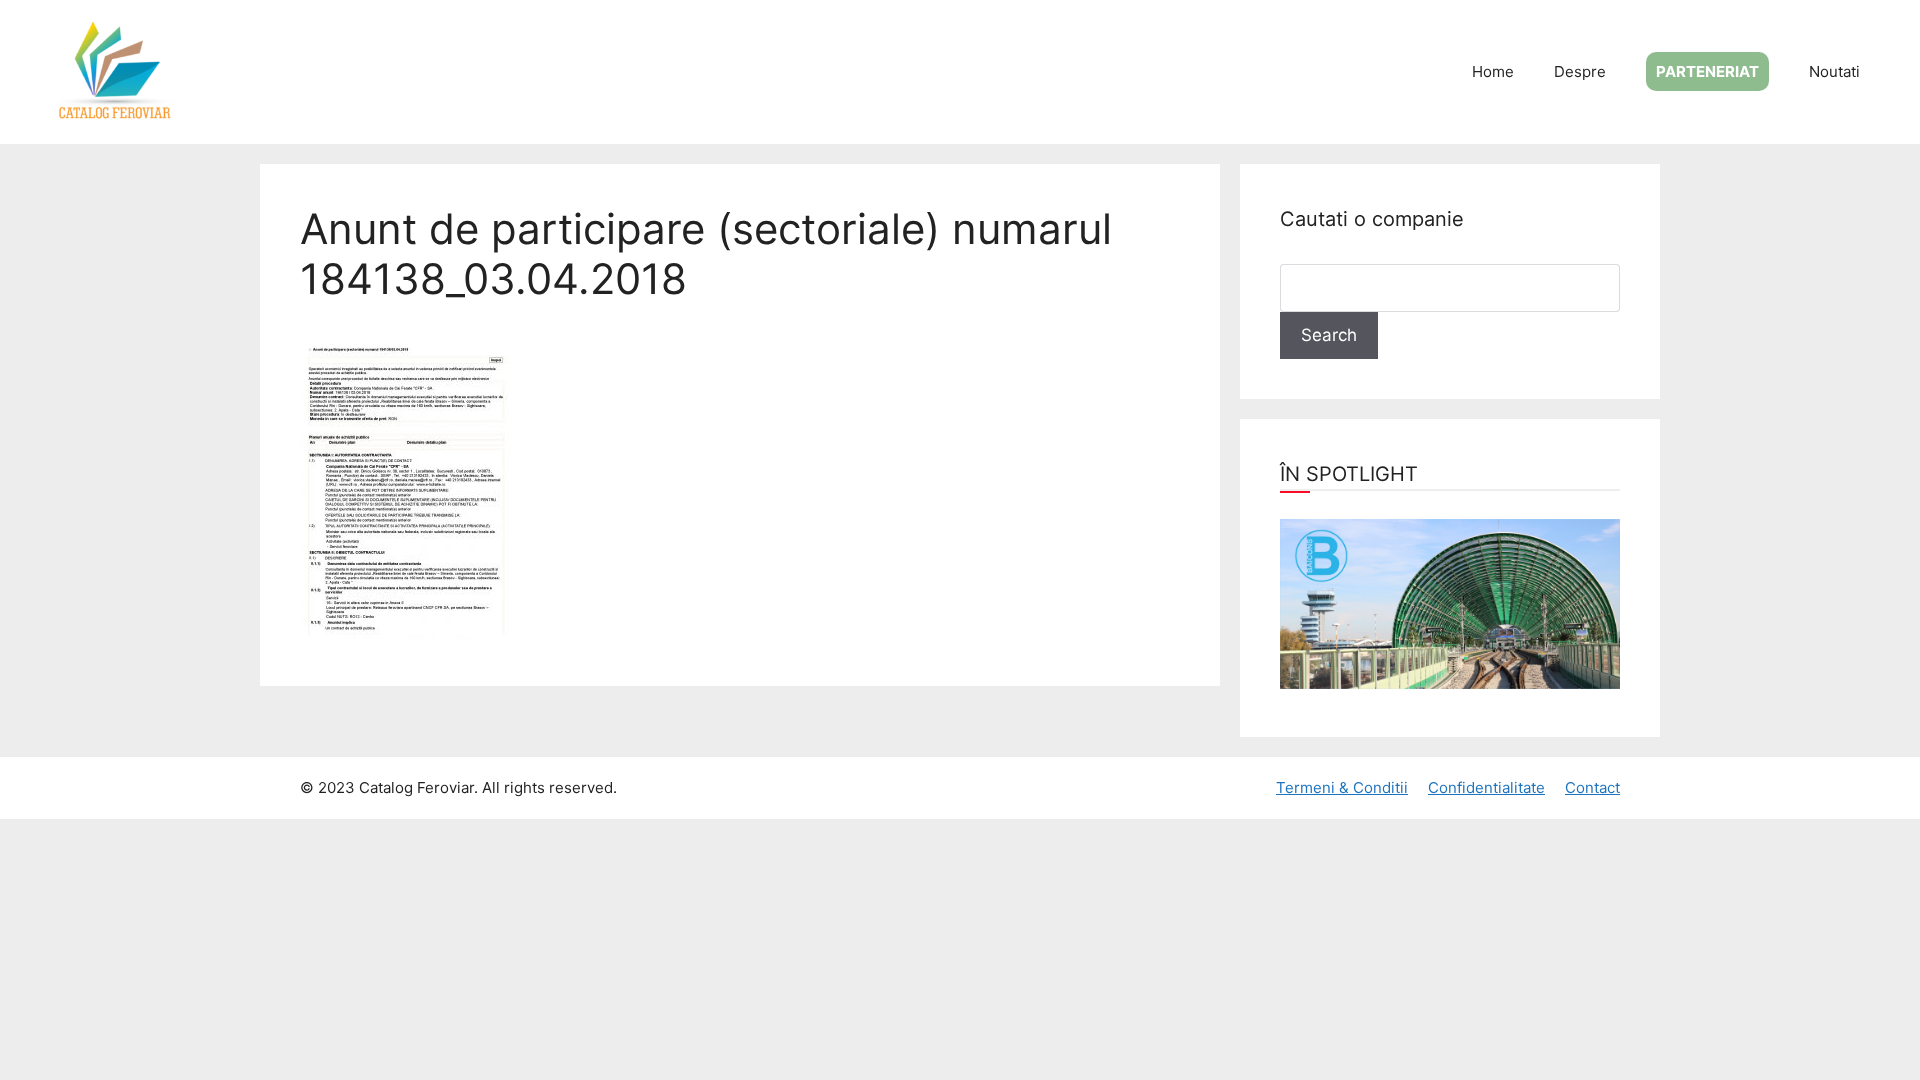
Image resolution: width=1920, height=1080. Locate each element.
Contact (1592, 787)
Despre (1580, 71)
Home (1493, 71)
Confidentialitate (1486, 787)
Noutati (1834, 71)
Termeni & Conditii (1342, 787)
